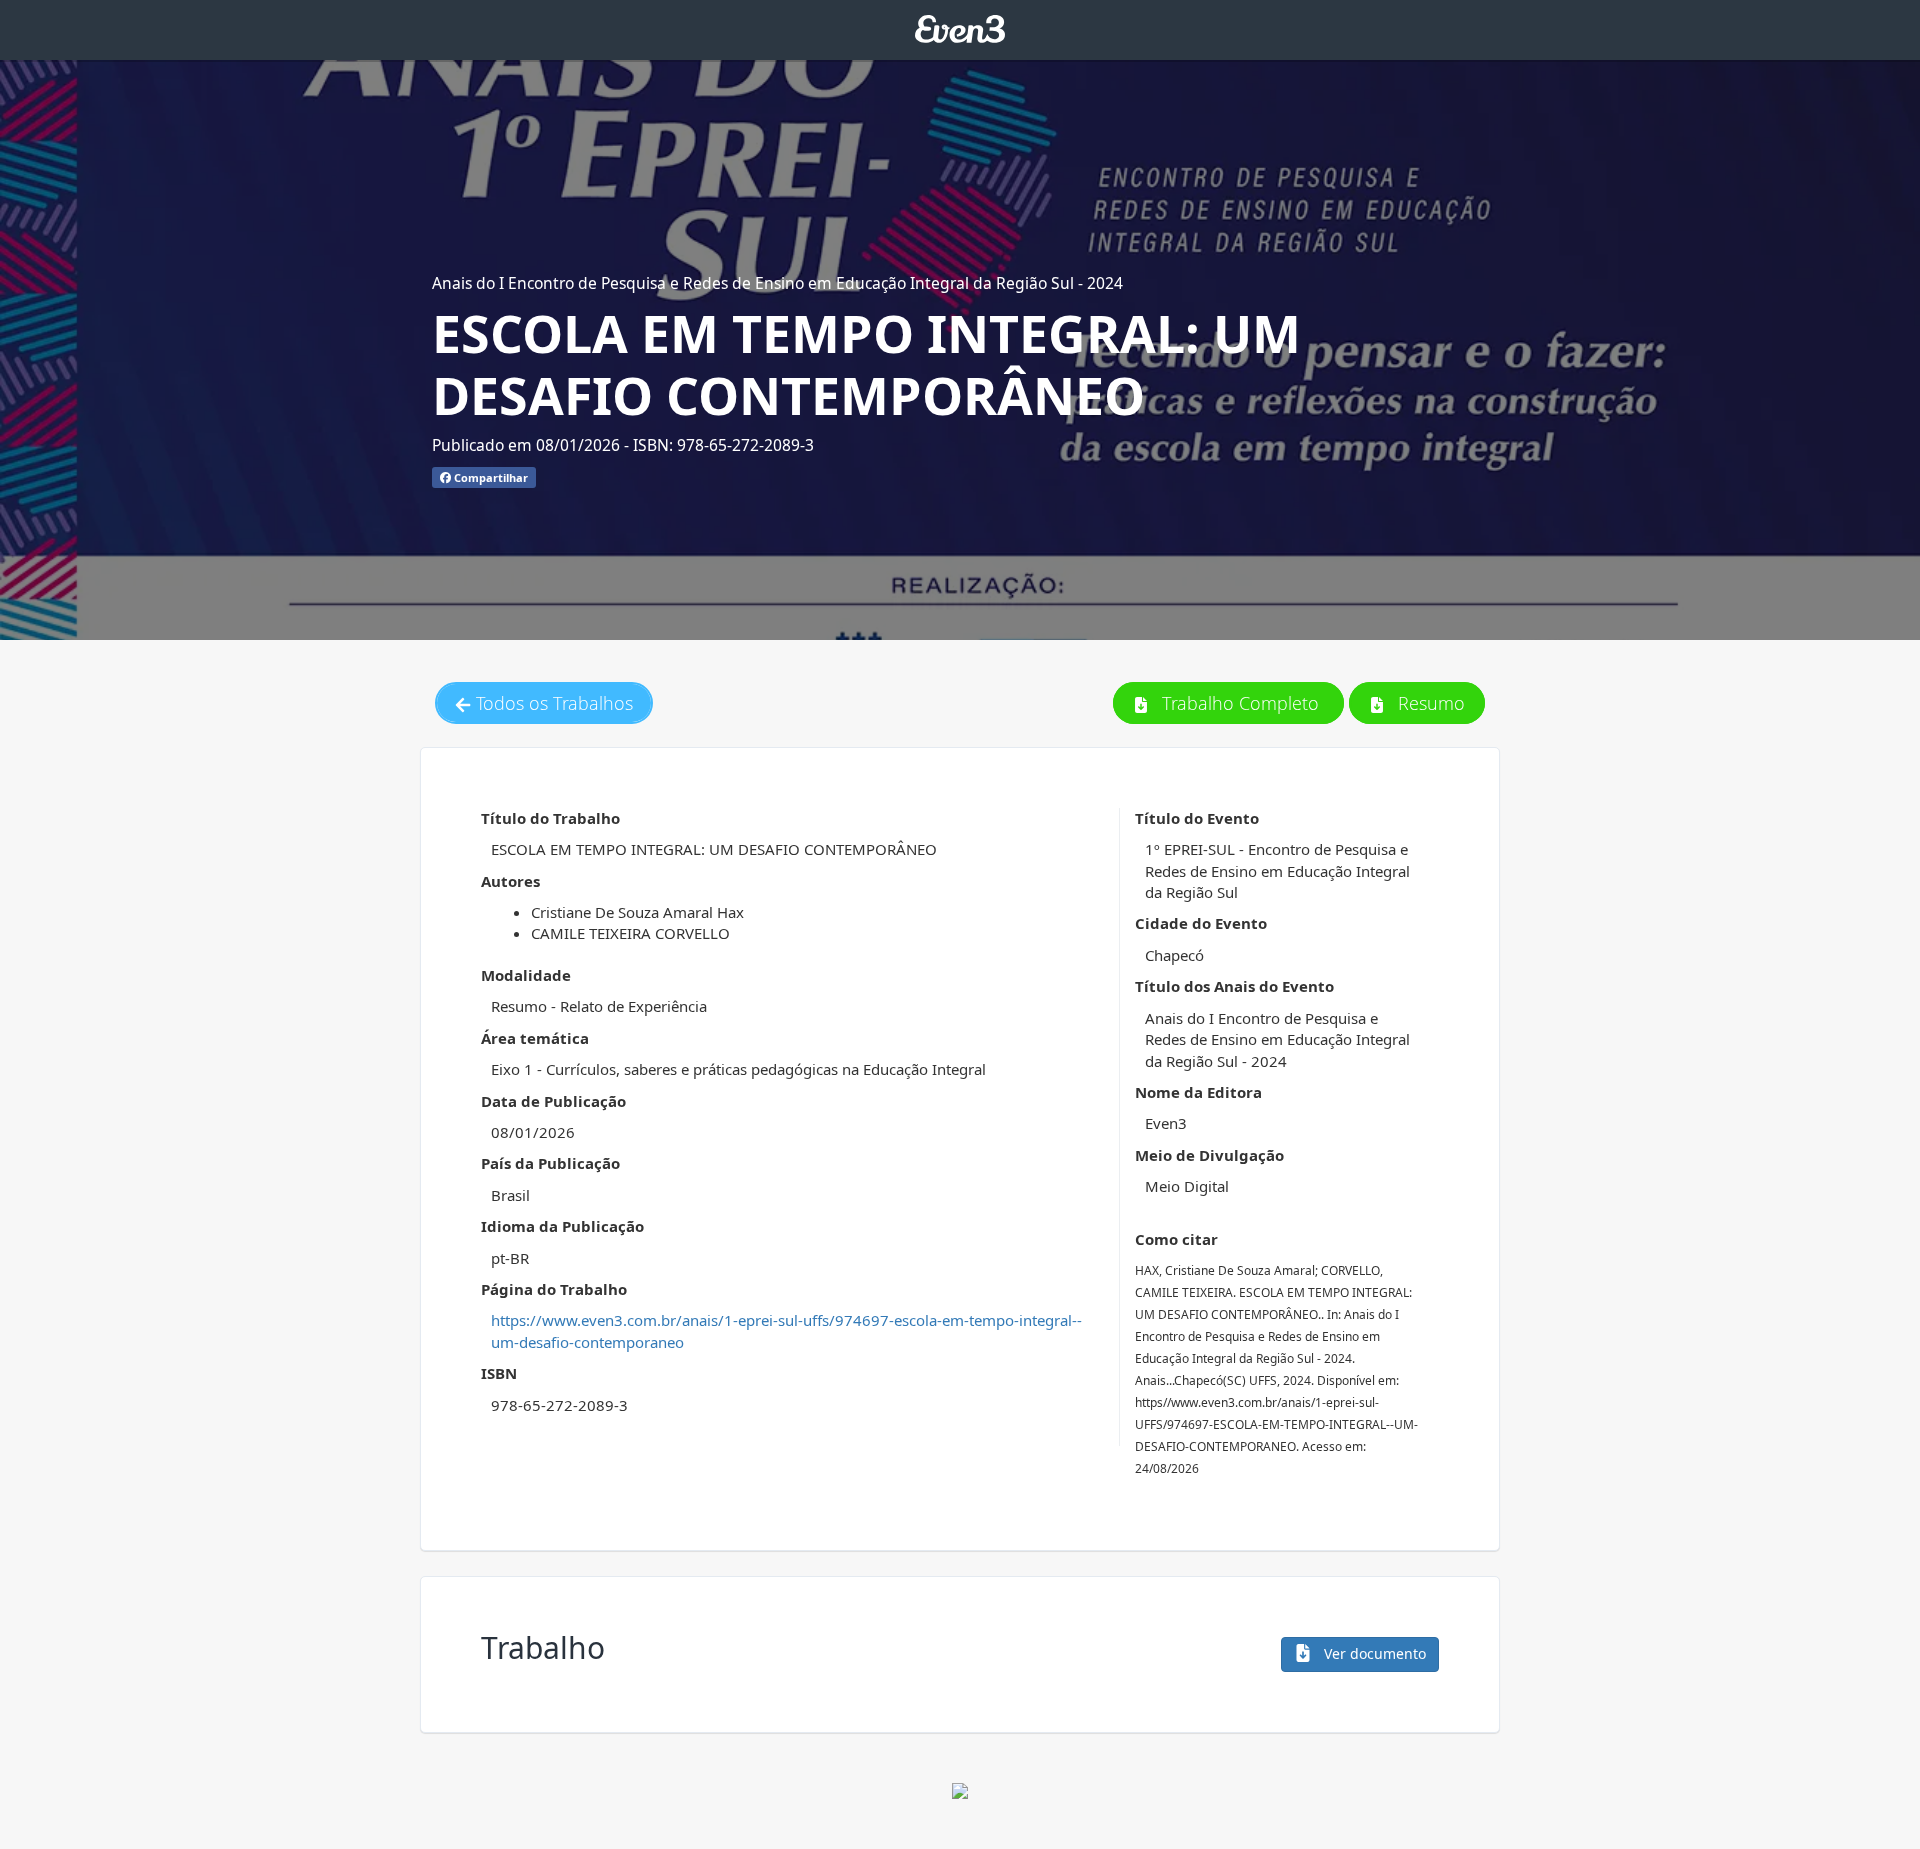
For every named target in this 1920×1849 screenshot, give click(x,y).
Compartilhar (489, 477)
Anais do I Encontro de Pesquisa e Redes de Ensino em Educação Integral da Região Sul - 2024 (777, 283)
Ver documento (1373, 1653)
